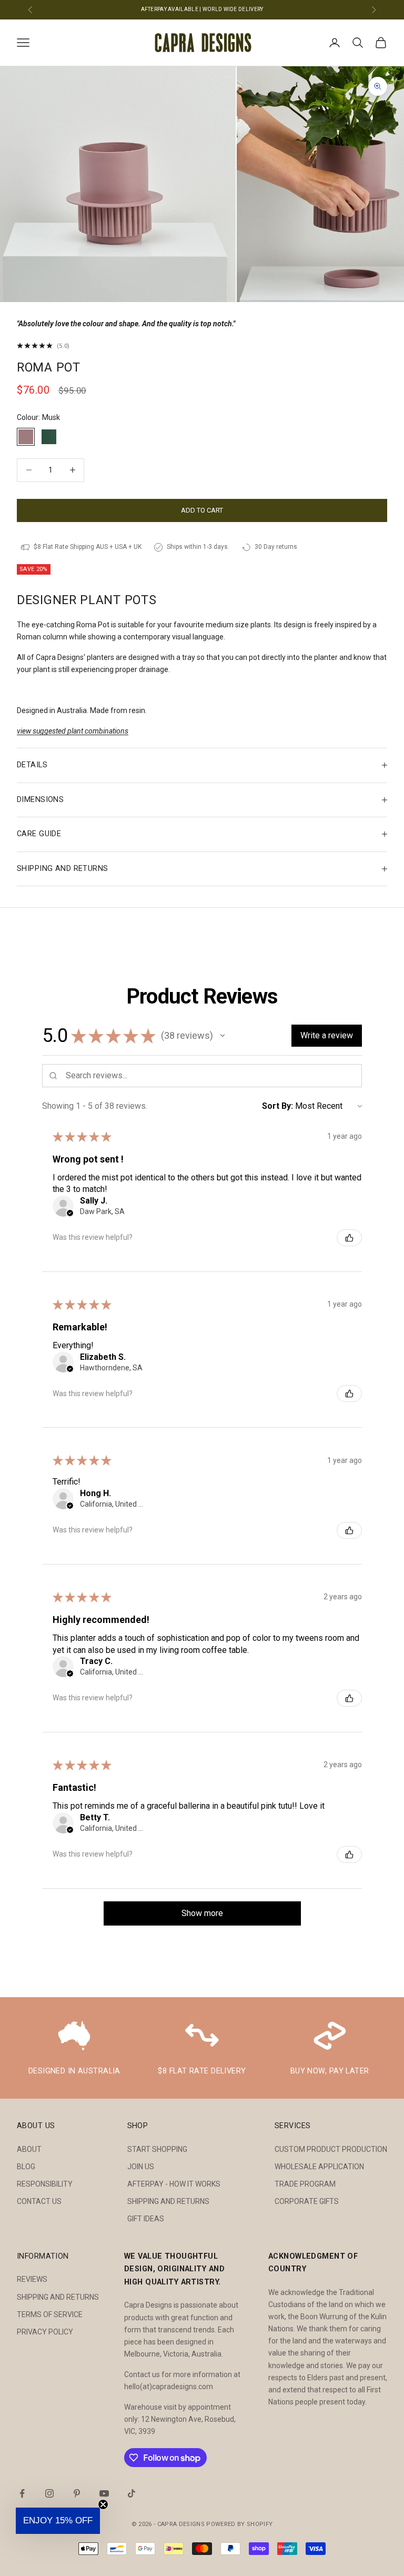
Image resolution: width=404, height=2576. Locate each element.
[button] (223, 1036)
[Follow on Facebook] (22, 2493)
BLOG (26, 2167)
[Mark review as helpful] (349, 1238)
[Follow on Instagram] (49, 2493)
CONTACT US (39, 2201)
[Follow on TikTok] (132, 2493)
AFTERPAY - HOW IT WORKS (174, 2184)
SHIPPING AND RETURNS (168, 2201)
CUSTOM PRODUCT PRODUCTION (331, 2149)
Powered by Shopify (239, 2524)
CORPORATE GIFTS (307, 2201)
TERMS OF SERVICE (50, 2314)
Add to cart (202, 510)
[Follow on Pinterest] (77, 2493)
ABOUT (29, 2149)
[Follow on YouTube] (104, 2493)
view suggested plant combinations (73, 731)
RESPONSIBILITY (45, 2184)
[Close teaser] (103, 2504)
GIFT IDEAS (146, 2219)
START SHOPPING (157, 2149)
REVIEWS (32, 2279)
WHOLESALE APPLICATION (319, 2167)
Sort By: (277, 1106)
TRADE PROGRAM (305, 2184)
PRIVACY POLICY (45, 2332)
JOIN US (141, 2167)
